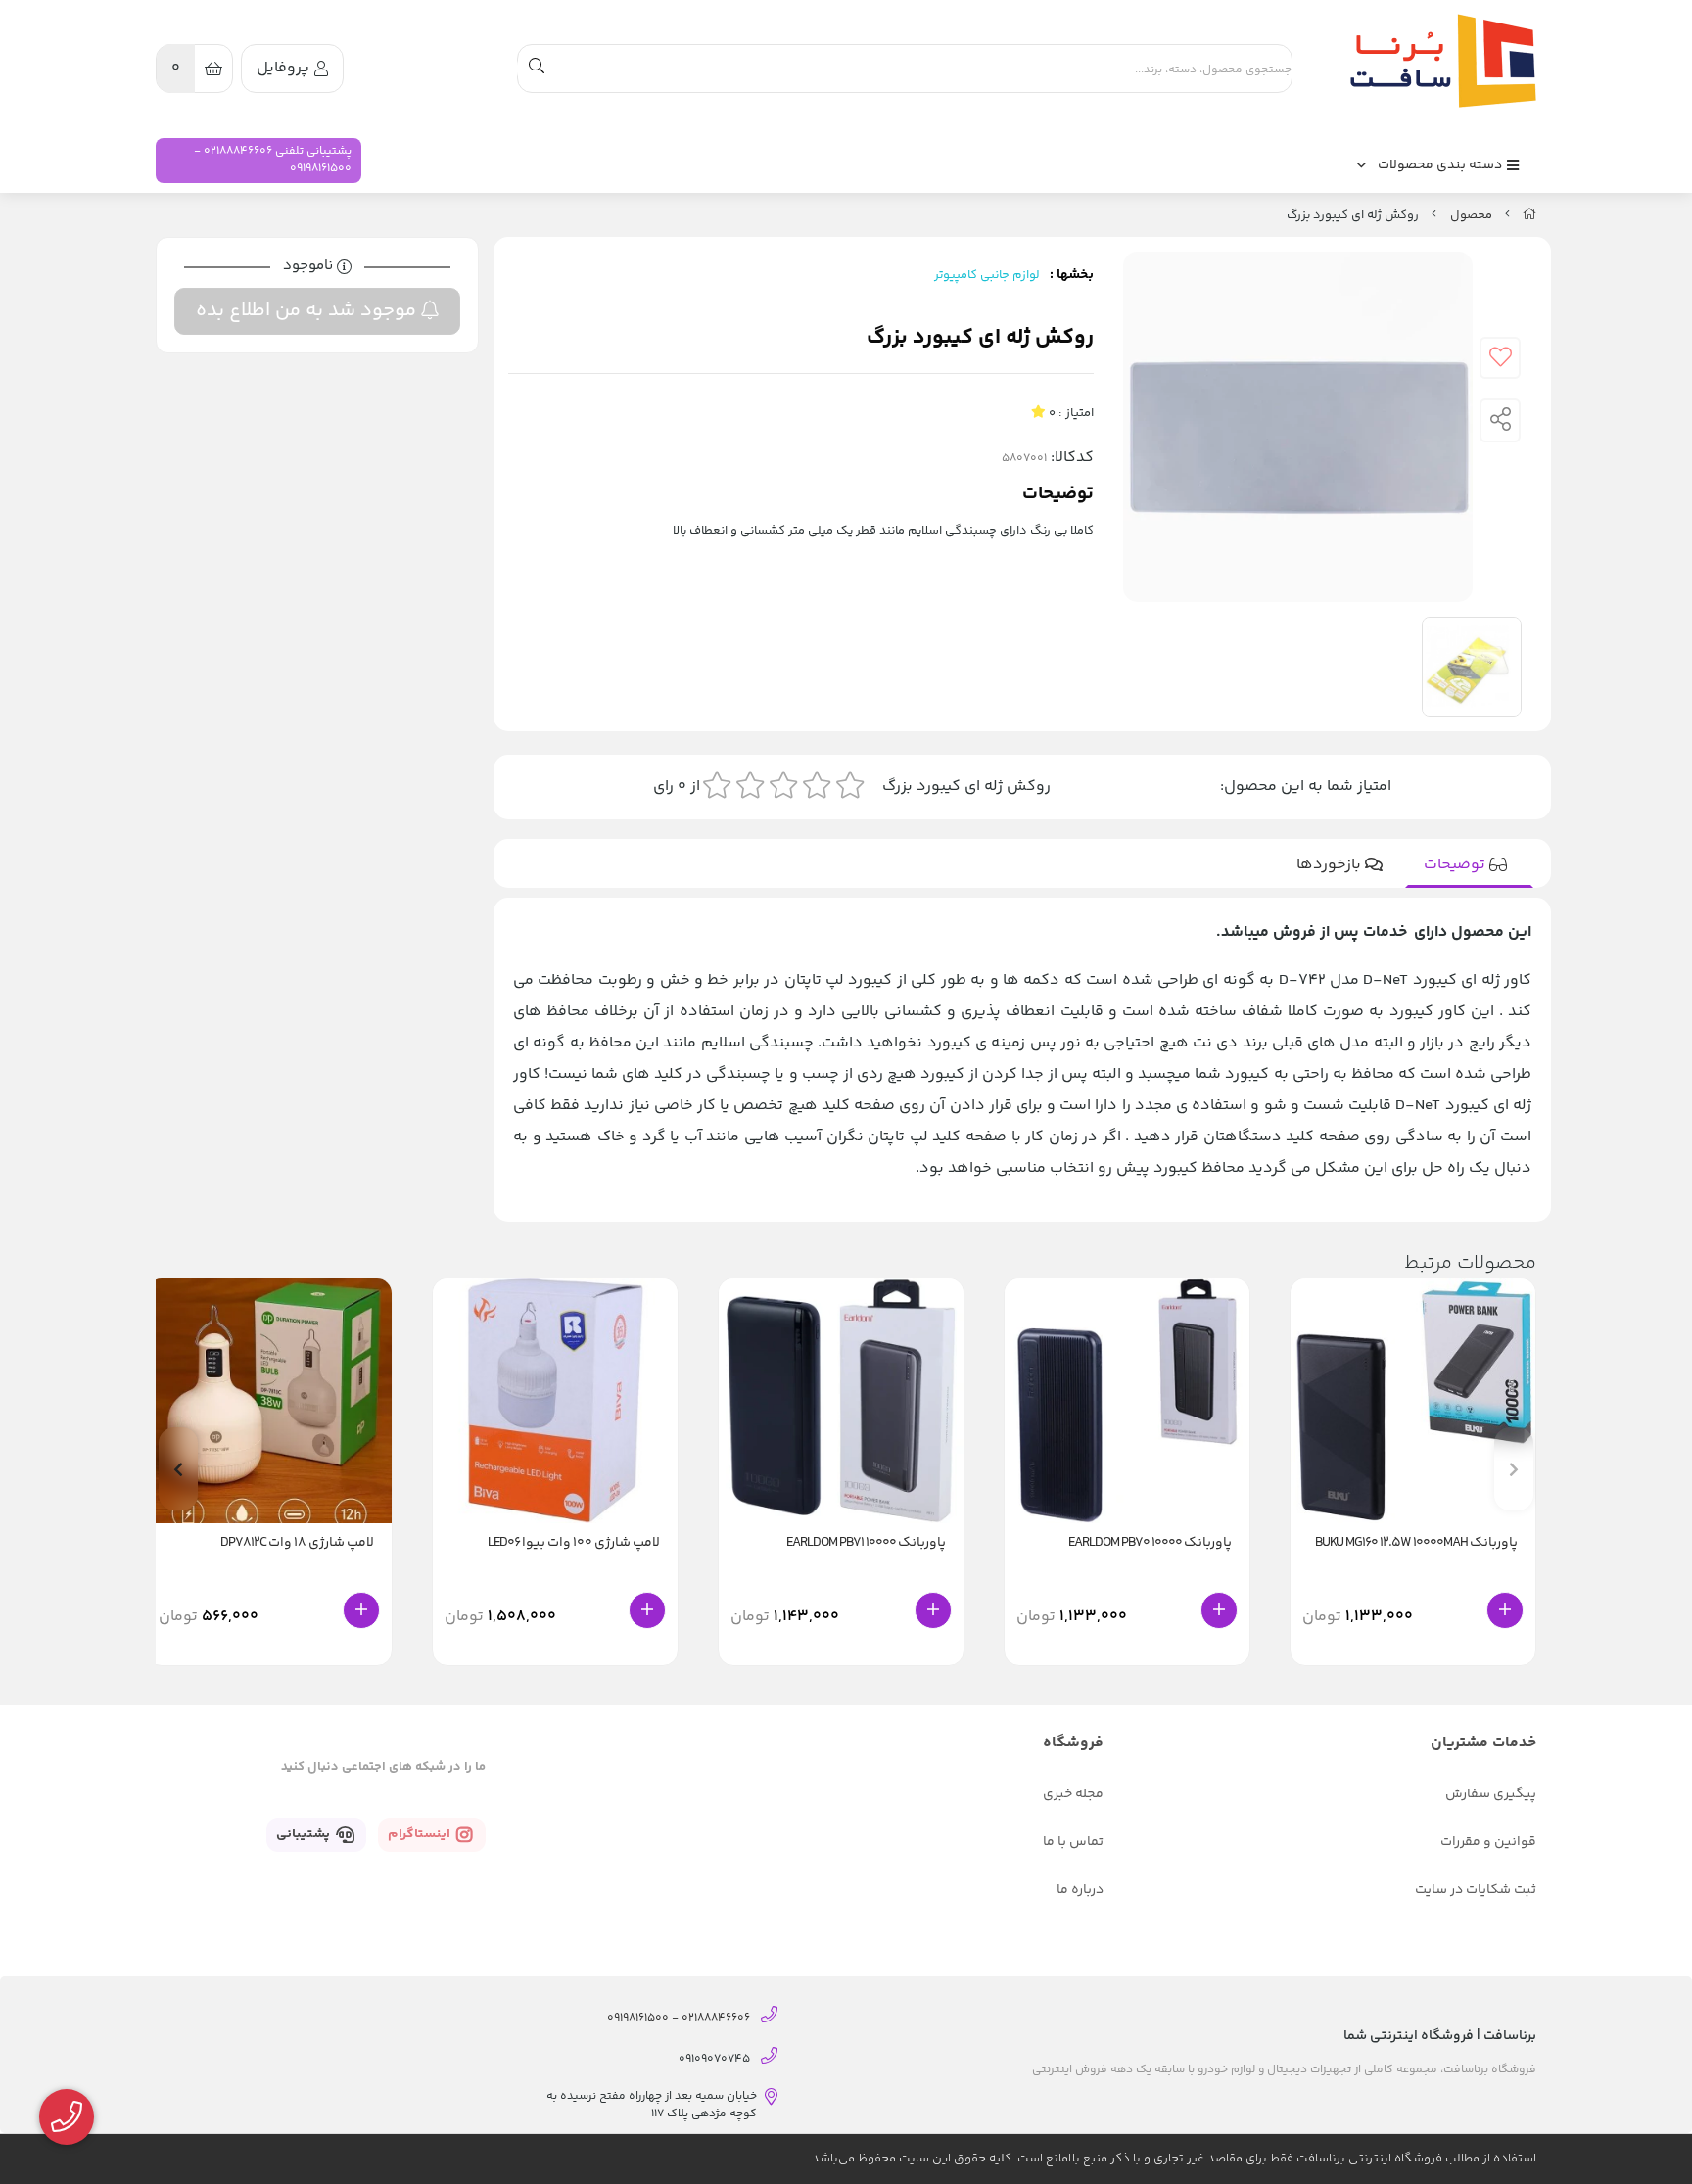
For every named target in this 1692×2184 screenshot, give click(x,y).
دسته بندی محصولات (1441, 165)
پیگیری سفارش (1491, 1794)
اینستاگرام (421, 1835)
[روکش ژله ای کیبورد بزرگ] (1438, 61)
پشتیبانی (305, 1835)
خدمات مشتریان (1483, 1743)
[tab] (1469, 865)
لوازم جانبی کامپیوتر (987, 275)
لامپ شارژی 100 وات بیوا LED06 (574, 1543)
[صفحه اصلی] (1529, 215)
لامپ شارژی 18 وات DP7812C (297, 1543)
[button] (178, 1469)
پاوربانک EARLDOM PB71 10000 (866, 1543)
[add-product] (1505, 1610)
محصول (1471, 215)
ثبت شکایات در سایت (1476, 1890)
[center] (537, 69)
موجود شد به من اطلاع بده (308, 311)
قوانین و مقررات (1488, 1842)
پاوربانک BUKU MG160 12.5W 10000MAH (1416, 1543)
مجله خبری (1073, 1794)
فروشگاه (1073, 1743)
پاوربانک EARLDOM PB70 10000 (1150, 1543)
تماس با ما (1073, 1842)
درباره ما (1080, 1890)
